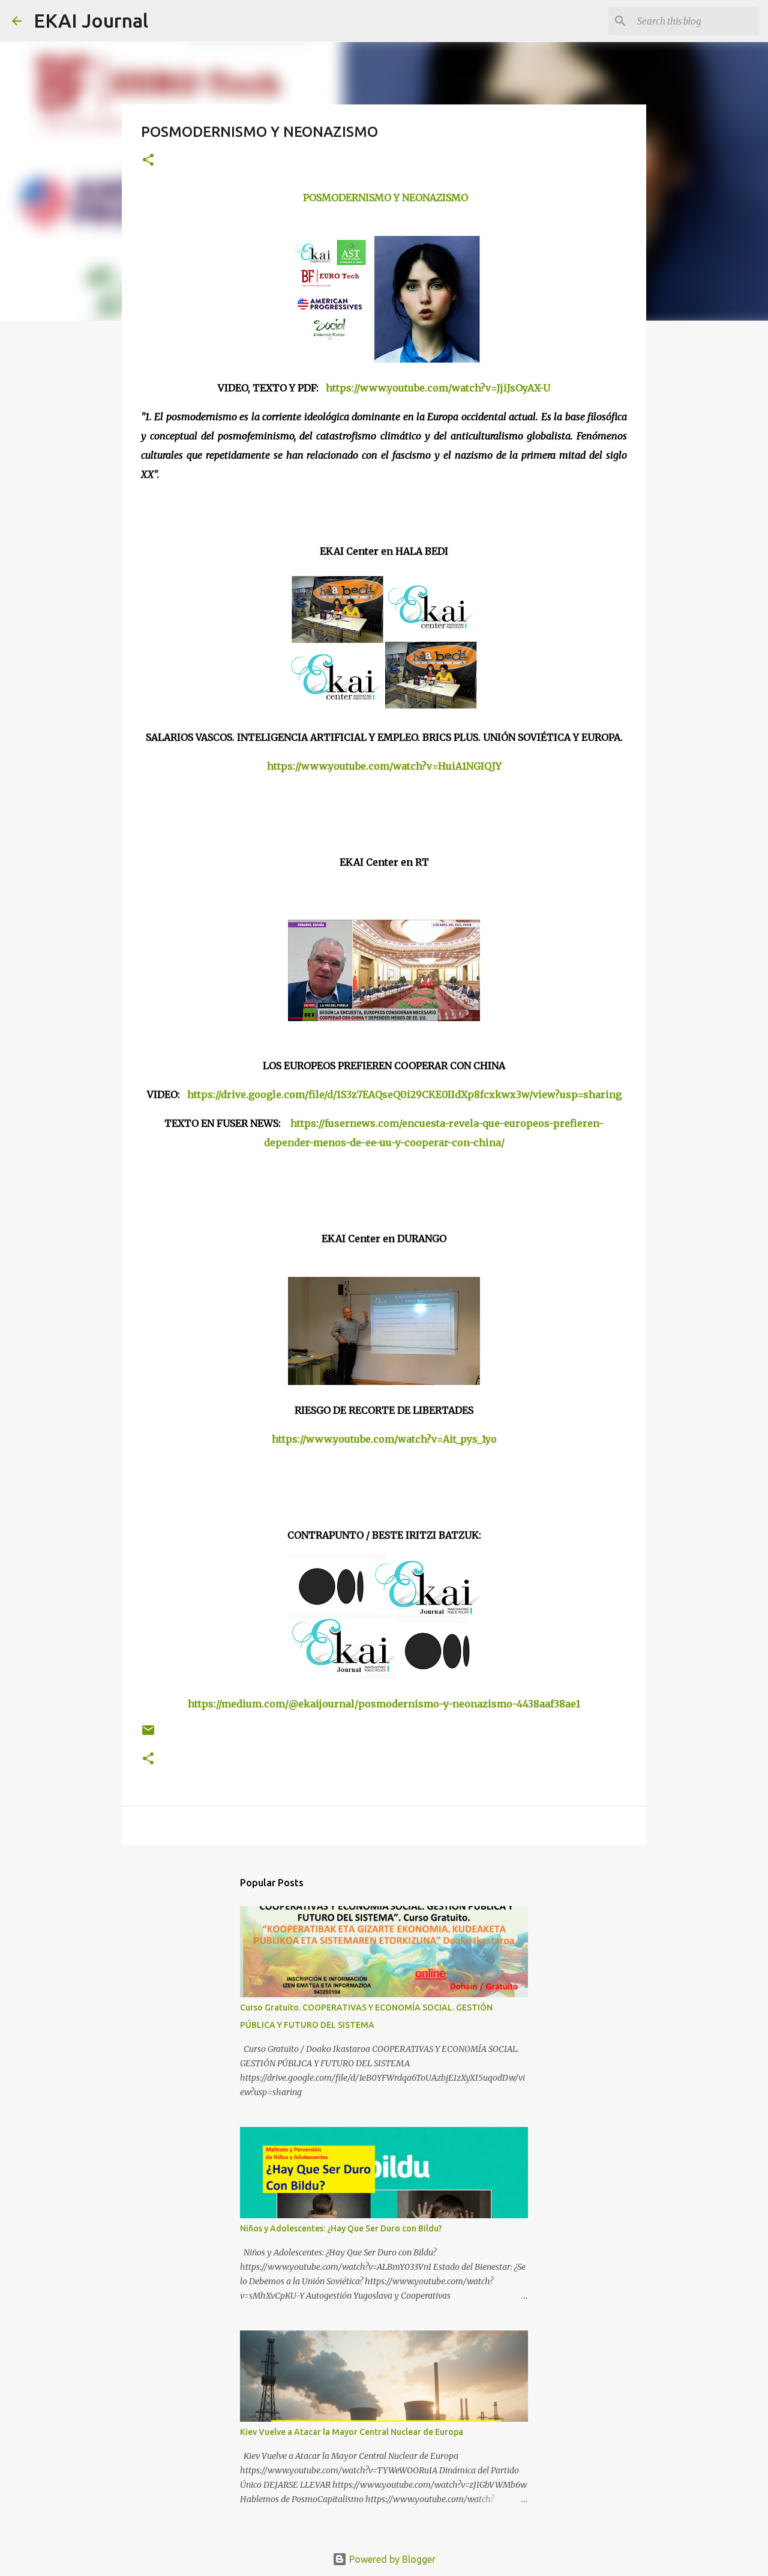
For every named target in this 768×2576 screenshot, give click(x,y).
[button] (148, 161)
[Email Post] (148, 1735)
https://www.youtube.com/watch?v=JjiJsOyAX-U (438, 388)
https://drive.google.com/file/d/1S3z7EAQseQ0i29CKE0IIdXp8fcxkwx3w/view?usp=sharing (404, 1094)
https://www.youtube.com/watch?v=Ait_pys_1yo (384, 1439)
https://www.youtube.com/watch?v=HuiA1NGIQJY (384, 766)
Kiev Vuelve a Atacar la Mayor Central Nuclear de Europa (352, 2432)
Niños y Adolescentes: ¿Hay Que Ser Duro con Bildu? (341, 2228)
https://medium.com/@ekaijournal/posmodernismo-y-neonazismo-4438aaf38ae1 (384, 1704)
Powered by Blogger (391, 2559)
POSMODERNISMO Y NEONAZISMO (385, 198)
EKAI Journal (91, 20)
